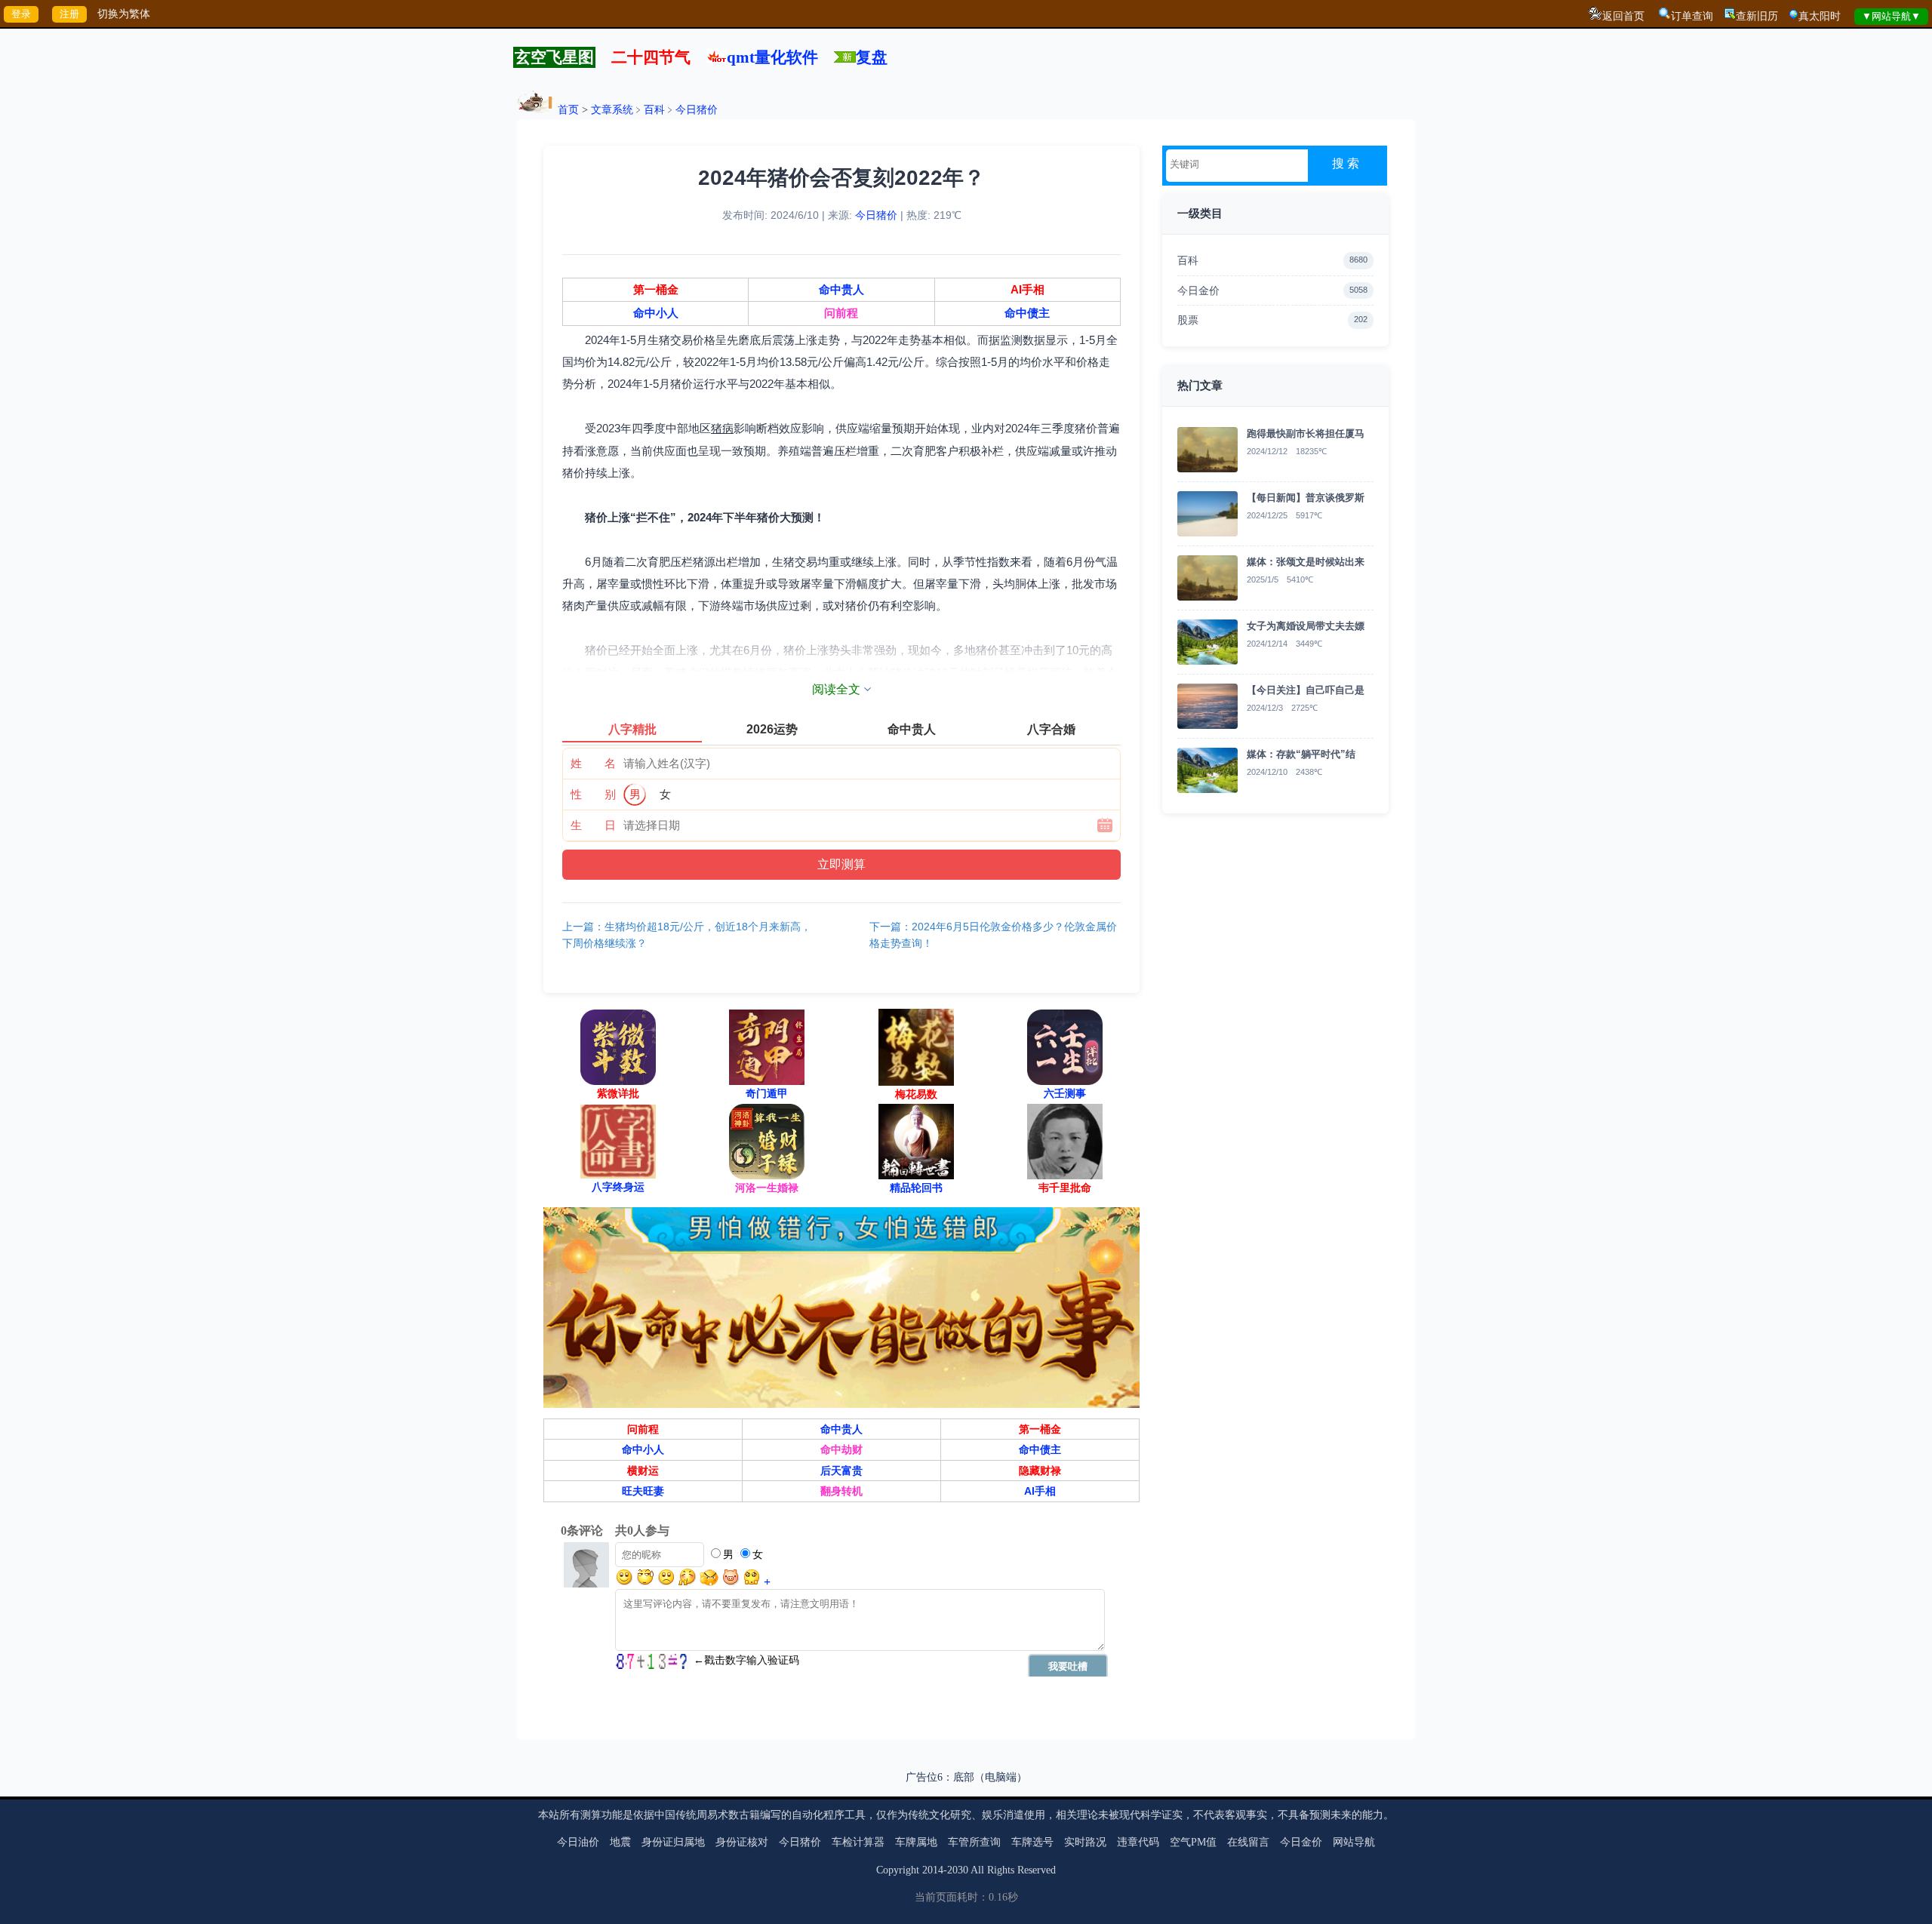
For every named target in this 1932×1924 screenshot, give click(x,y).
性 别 (593, 794)
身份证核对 (742, 1842)
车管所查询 (974, 1842)
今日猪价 (697, 110)
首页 (568, 110)
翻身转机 (841, 1491)
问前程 (841, 313)
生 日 (593, 825)
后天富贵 (841, 1471)
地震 (620, 1842)
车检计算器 (858, 1842)
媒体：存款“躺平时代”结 (1301, 754)
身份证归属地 (673, 1842)
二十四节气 (651, 57)
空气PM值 (1193, 1842)
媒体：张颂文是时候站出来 (1306, 562)
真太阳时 (1820, 16)
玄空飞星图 (554, 57)
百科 (654, 110)
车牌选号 (1032, 1842)
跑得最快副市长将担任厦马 (1306, 433)
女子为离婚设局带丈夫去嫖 (1306, 626)
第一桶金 (656, 290)
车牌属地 (916, 1842)
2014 (933, 1870)
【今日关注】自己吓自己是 (1306, 690)
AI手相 (1028, 290)
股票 (1272, 320)
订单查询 (1692, 16)
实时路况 (1085, 1842)
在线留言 (1248, 1842)
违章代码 (1138, 1842)
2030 (958, 1870)
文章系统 (612, 110)
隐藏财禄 (1040, 1471)
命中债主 (1027, 313)
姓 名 (593, 763)
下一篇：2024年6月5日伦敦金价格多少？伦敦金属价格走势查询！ (993, 935)
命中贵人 (841, 290)
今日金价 (1272, 290)
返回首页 (1623, 16)
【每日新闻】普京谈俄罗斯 (1306, 498)
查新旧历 (1757, 16)
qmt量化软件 (772, 57)
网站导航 (1354, 1842)
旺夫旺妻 (643, 1491)
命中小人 (656, 313)
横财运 (643, 1471)
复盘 (872, 57)
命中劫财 (841, 1449)
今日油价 (578, 1842)
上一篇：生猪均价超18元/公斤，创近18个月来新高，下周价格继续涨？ (687, 935)
